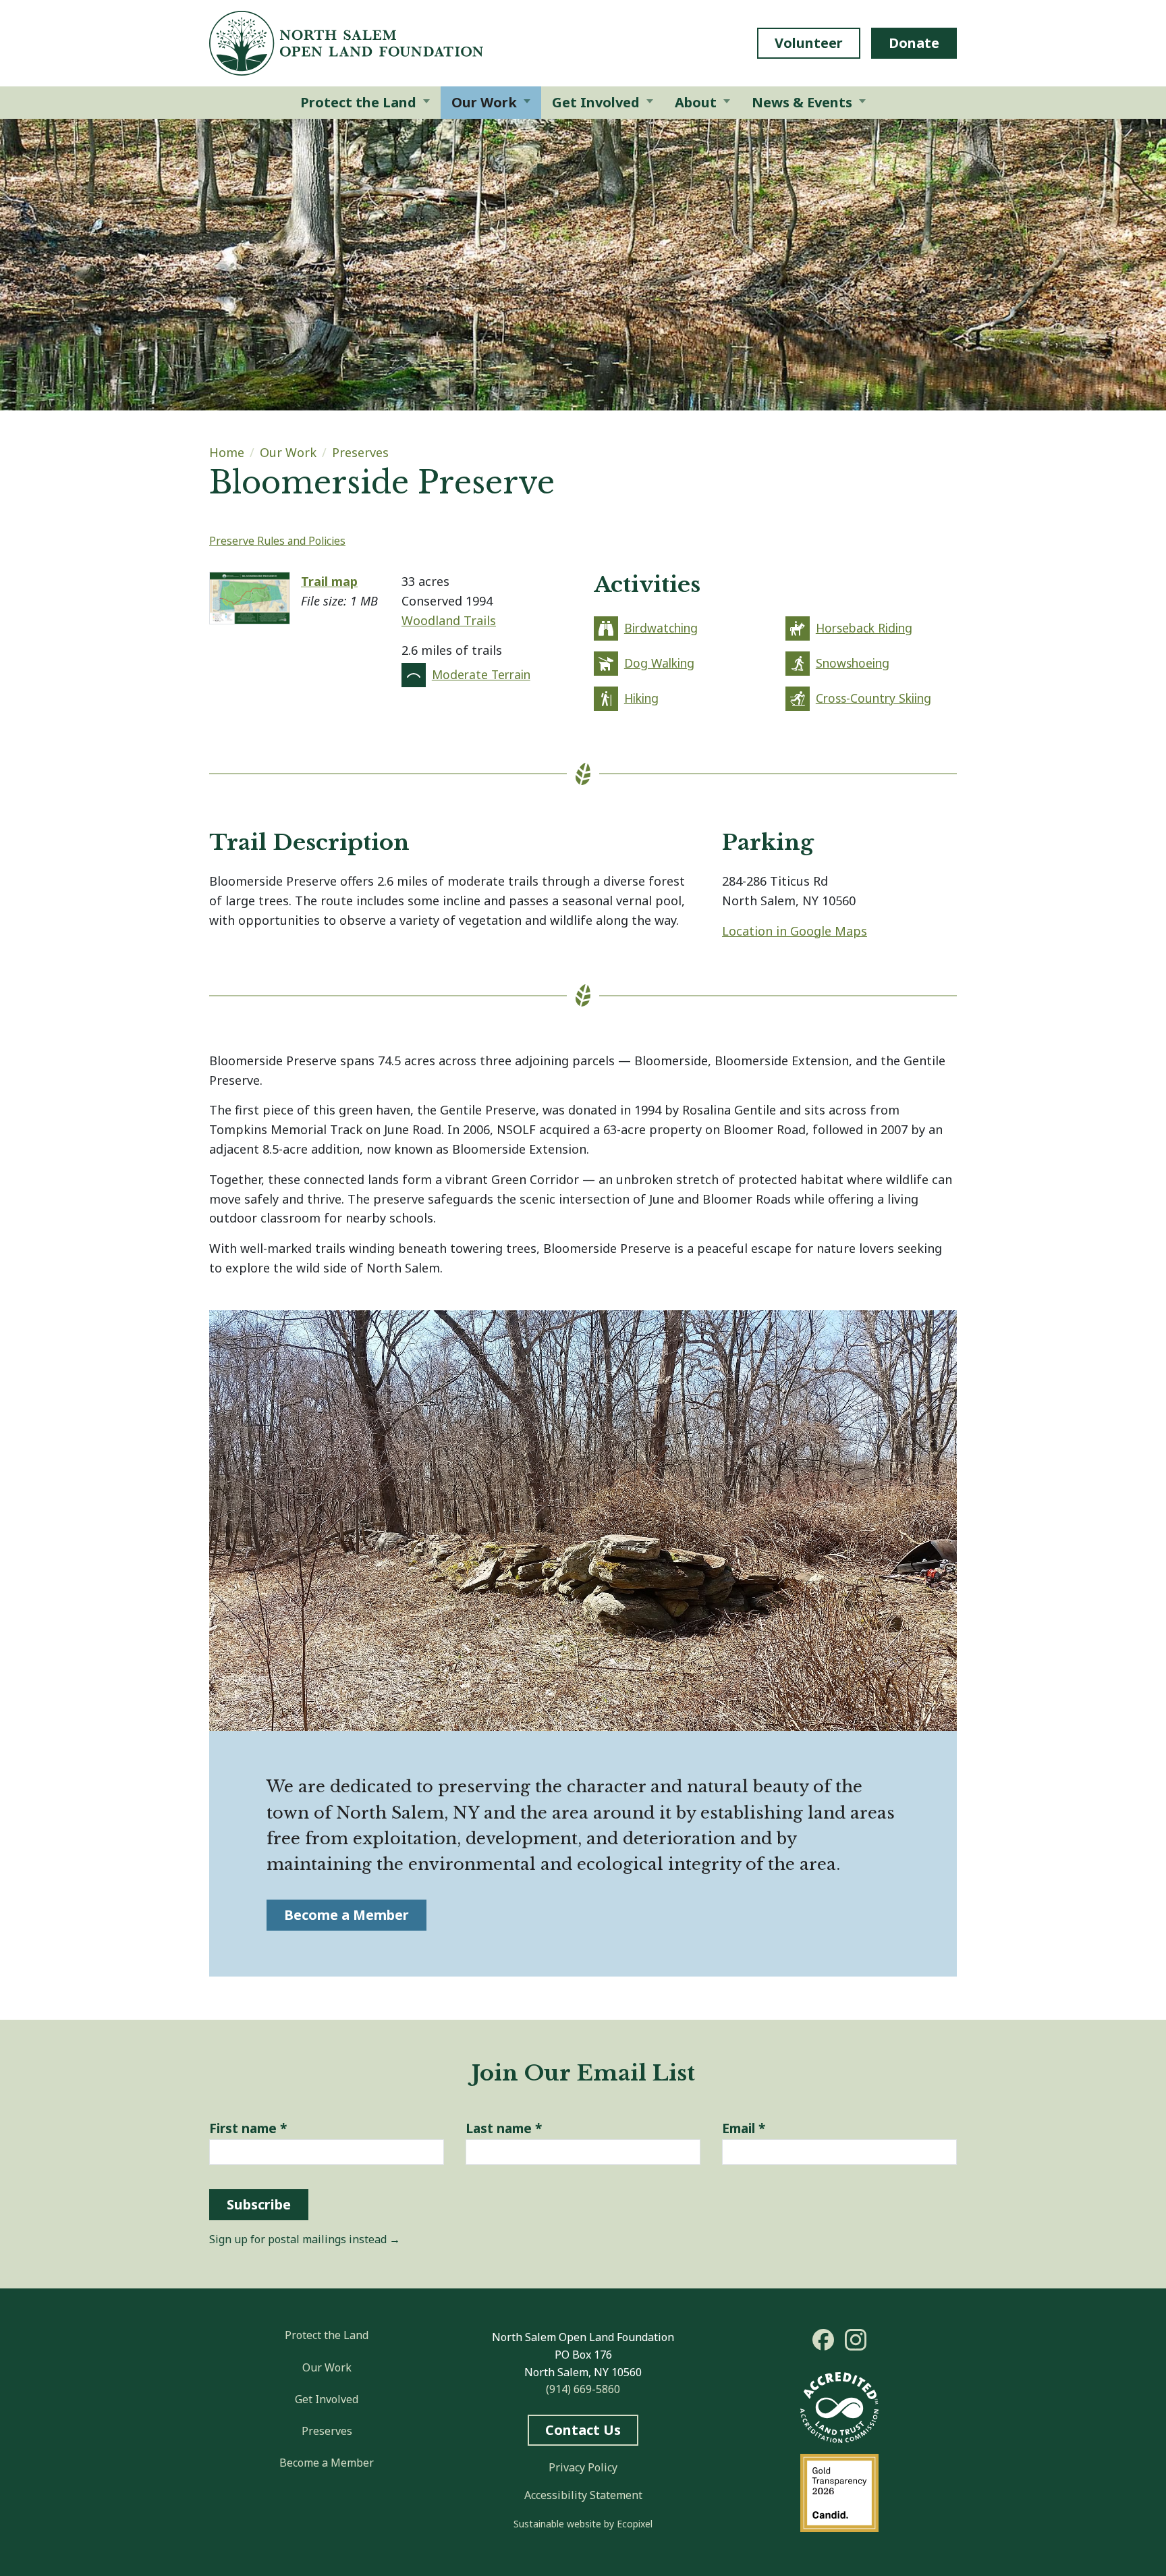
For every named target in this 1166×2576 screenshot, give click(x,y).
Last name (504, 2128)
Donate (914, 43)
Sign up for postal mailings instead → (305, 2239)
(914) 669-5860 (583, 2389)
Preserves (360, 452)
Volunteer (809, 43)
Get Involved (327, 2399)
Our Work (288, 452)
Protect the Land (327, 2335)
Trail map (329, 581)
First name (248, 2128)
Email (744, 2128)
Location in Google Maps (795, 931)
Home (227, 452)
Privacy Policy (583, 2467)
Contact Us (583, 2430)
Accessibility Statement (583, 2495)
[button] (365, 103)
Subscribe (259, 2204)
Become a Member (346, 1915)
